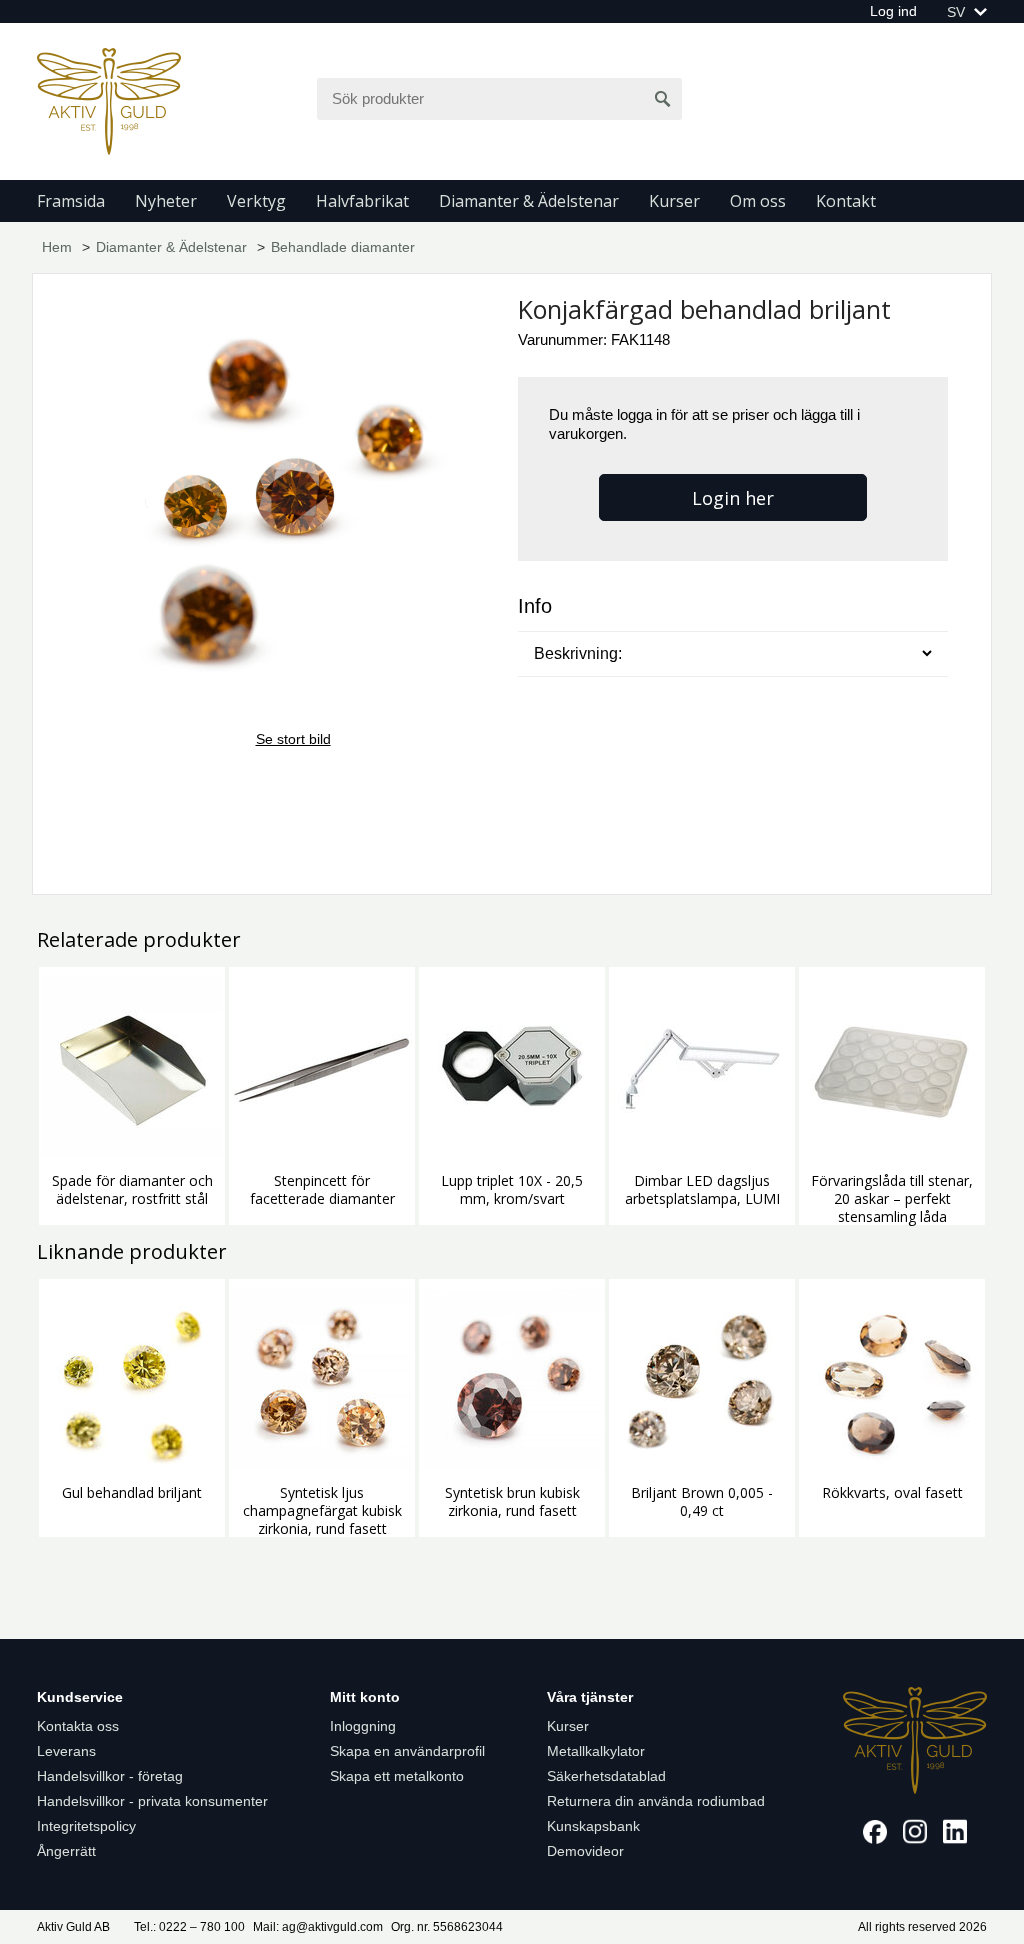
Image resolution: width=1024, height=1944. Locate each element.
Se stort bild (293, 739)
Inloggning (363, 1726)
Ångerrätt (66, 1851)
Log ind (893, 11)
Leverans (66, 1751)
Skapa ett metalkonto (397, 1776)
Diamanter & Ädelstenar (529, 201)
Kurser (674, 201)
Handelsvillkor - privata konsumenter (152, 1801)
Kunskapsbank (593, 1826)
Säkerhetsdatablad (606, 1776)
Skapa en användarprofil (407, 1751)
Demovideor (585, 1851)
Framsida (71, 201)
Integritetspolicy (86, 1826)
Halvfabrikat (362, 201)
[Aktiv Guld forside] (109, 100)
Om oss (758, 201)
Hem (57, 247)
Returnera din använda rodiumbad (656, 1801)
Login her (733, 498)
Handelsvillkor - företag (110, 1776)
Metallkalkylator (596, 1751)
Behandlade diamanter (343, 247)
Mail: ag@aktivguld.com (318, 1927)
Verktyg (256, 201)
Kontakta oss (78, 1726)
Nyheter (166, 201)
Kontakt (846, 201)
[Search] (663, 99)
